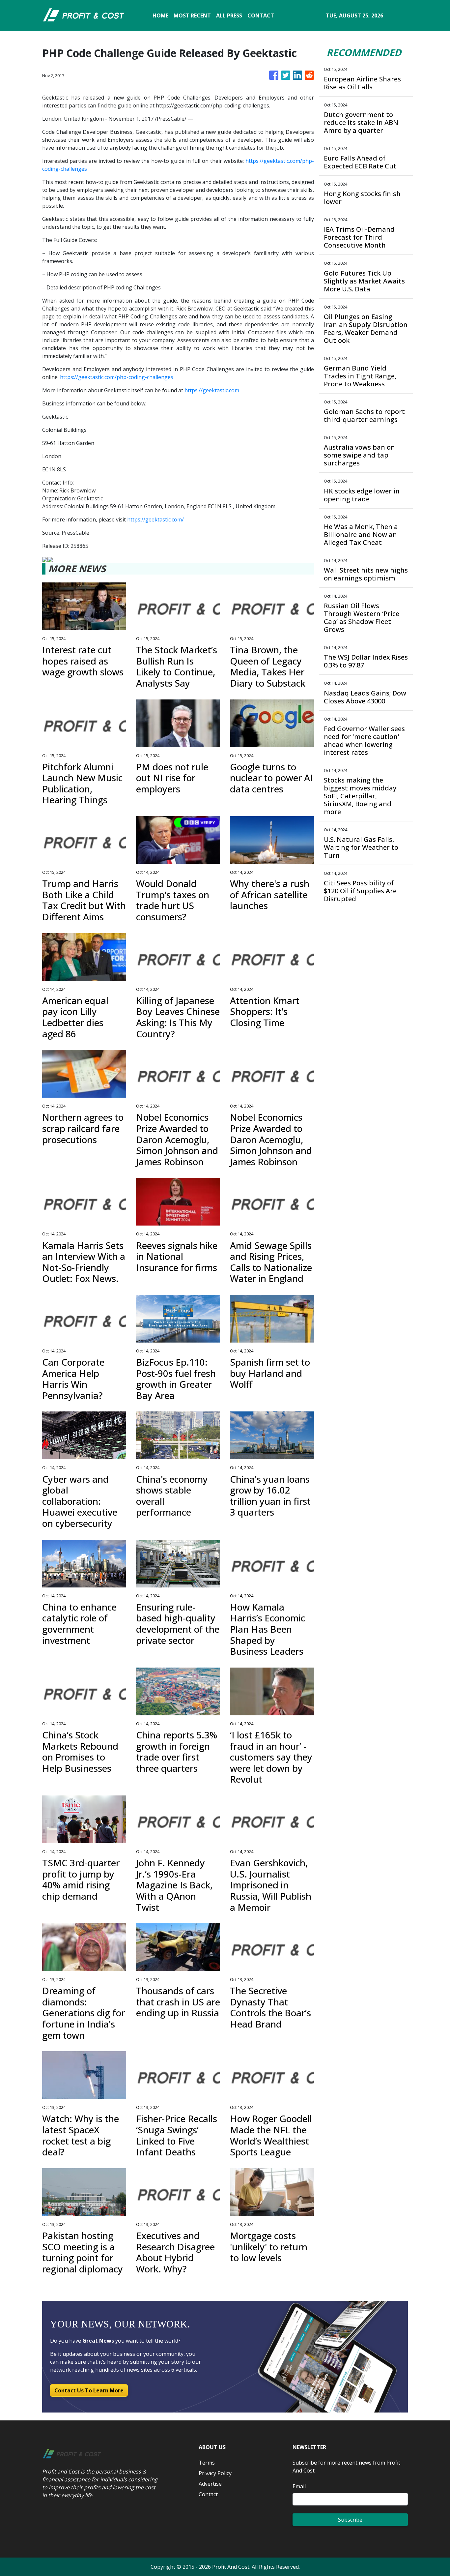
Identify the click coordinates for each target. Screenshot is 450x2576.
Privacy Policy (215, 2473)
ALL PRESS (229, 15)
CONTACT (261, 15)
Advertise (210, 2484)
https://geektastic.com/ (155, 519)
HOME (160, 15)
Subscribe (350, 2520)
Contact (208, 2494)
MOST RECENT (192, 15)
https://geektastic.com (212, 390)
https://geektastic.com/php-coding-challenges (117, 377)
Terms (207, 2463)
